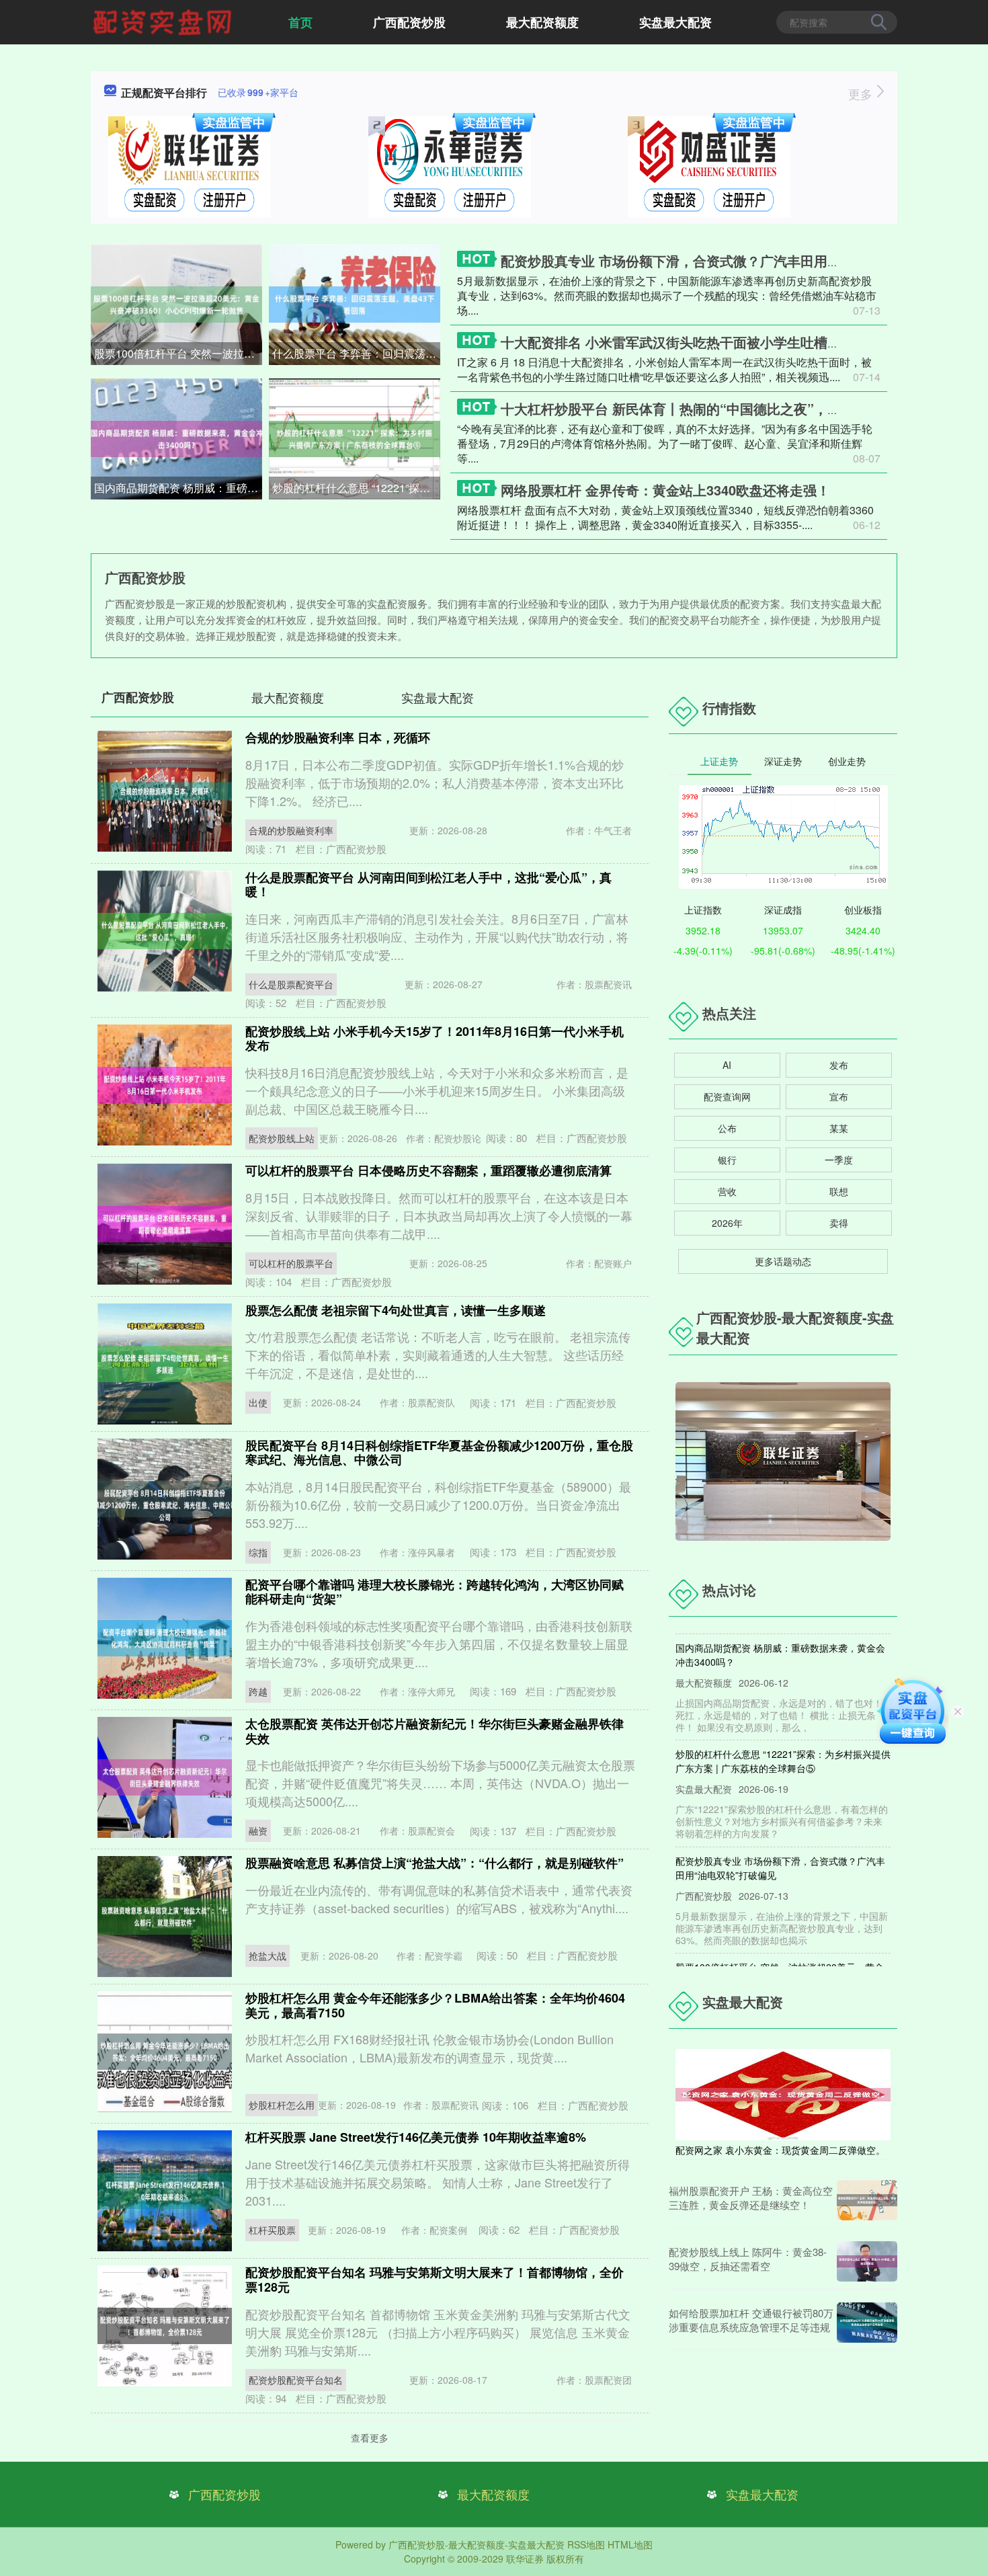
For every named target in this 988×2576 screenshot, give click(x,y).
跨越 (258, 1691)
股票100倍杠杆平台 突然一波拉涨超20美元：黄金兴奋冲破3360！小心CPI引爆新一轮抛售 (178, 353)
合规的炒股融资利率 (291, 830)
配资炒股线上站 (282, 1138)
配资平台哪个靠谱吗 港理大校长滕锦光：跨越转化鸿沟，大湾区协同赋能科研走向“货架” (435, 1592)
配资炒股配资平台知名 (296, 2380)
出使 (258, 1402)
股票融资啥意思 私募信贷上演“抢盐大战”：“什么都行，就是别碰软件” (435, 1863)
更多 (862, 93)
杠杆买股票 (272, 2230)
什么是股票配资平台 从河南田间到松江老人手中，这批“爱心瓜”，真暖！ (428, 885)
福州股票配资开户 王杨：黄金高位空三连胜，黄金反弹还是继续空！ (751, 2198)
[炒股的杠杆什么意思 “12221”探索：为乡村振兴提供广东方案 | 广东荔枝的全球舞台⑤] (355, 438)
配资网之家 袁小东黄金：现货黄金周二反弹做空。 (780, 2150)
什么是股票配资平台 (291, 984)
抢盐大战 (267, 1956)
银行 (727, 1160)
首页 (300, 22)
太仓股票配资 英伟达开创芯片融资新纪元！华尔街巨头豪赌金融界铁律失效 (435, 1731)
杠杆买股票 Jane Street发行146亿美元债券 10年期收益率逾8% (416, 2137)
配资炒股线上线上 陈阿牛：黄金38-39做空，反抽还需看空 (748, 2259)
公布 (727, 1128)
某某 (839, 1128)
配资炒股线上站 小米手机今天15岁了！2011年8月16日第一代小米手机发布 (435, 1039)
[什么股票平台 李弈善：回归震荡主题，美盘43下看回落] (355, 303)
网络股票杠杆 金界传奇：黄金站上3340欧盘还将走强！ (665, 490)
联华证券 (525, 2559)
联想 (839, 1191)
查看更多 (370, 2438)
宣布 (839, 1096)
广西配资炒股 (409, 22)
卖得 (839, 1223)
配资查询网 (727, 1096)
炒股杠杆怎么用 (282, 2105)
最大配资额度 (542, 22)
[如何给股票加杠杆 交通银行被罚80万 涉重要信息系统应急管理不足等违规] (867, 2323)
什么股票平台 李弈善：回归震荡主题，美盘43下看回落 (356, 353)
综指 (258, 1552)
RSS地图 (586, 2544)
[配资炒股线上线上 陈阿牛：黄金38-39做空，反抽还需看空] (867, 2261)
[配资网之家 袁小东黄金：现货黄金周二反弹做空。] (783, 2093)
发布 (839, 1065)
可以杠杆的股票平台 (291, 1263)
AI (727, 1065)
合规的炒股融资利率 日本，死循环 (338, 737)
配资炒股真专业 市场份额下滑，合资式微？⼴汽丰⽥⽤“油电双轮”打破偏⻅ (725, 260)
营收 (727, 1191)
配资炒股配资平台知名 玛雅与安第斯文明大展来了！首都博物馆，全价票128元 (435, 2280)
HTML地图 (630, 2544)
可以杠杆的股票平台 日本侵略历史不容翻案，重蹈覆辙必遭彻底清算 (428, 1170)
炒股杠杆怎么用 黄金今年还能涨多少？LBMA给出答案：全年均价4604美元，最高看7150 (435, 2005)
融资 (258, 1830)
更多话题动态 (783, 1261)
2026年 (727, 1223)
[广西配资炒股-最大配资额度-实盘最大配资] (164, 21)
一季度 (839, 1160)
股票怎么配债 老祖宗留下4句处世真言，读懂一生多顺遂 (396, 1310)
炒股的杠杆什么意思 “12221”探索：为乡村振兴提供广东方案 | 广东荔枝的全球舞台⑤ (356, 488)
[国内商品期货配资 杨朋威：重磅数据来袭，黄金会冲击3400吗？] (176, 438)
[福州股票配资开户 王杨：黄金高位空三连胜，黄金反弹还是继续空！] (867, 2200)
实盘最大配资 (675, 22)
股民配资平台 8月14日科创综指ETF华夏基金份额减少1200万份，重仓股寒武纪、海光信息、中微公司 (439, 1453)
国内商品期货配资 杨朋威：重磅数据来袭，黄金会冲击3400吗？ (178, 488)
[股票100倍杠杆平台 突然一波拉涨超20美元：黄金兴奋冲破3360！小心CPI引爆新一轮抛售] (176, 303)
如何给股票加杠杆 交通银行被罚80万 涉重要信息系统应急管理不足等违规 (751, 2320)
